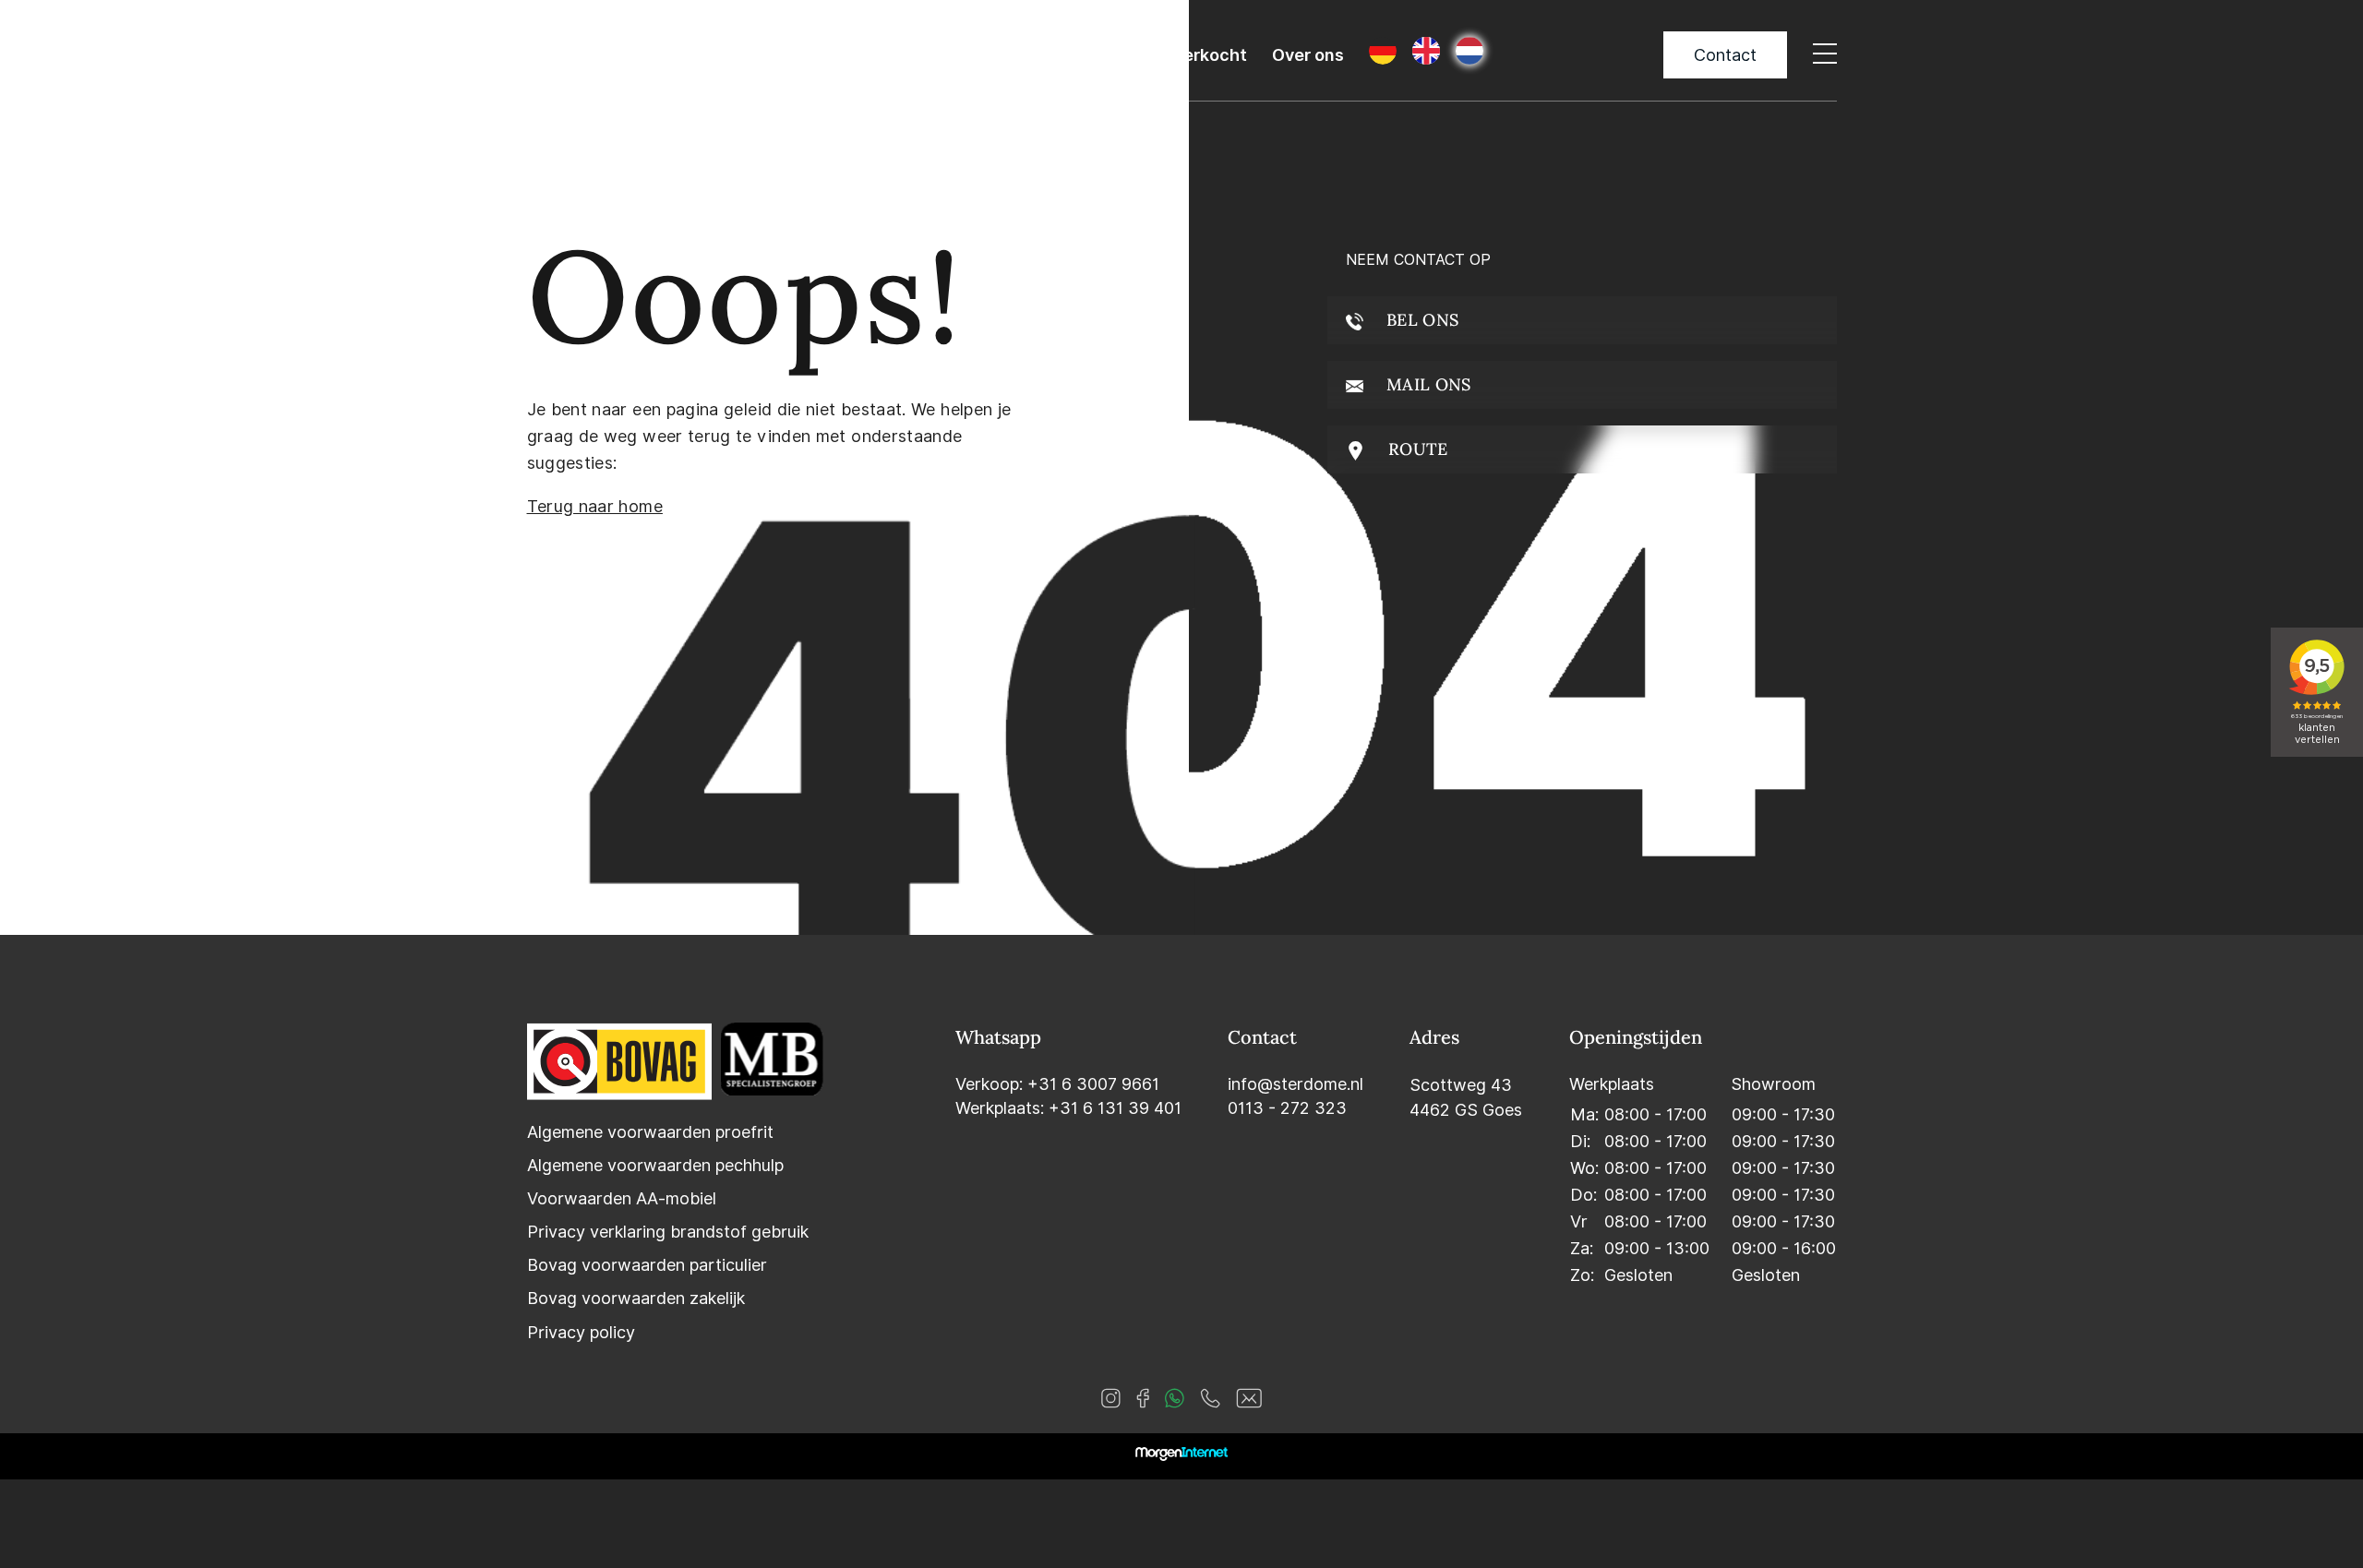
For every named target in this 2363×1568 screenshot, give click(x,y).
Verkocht (1210, 55)
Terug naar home (595, 506)
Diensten (994, 55)
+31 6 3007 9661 (1093, 1084)
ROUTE (1416, 449)
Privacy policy (581, 1332)
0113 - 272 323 (1287, 1108)
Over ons (1308, 55)
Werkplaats (1102, 55)
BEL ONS (1421, 320)
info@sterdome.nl (1295, 1084)
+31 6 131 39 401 (1115, 1108)
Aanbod (901, 55)
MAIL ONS (1427, 384)
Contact (1725, 55)
